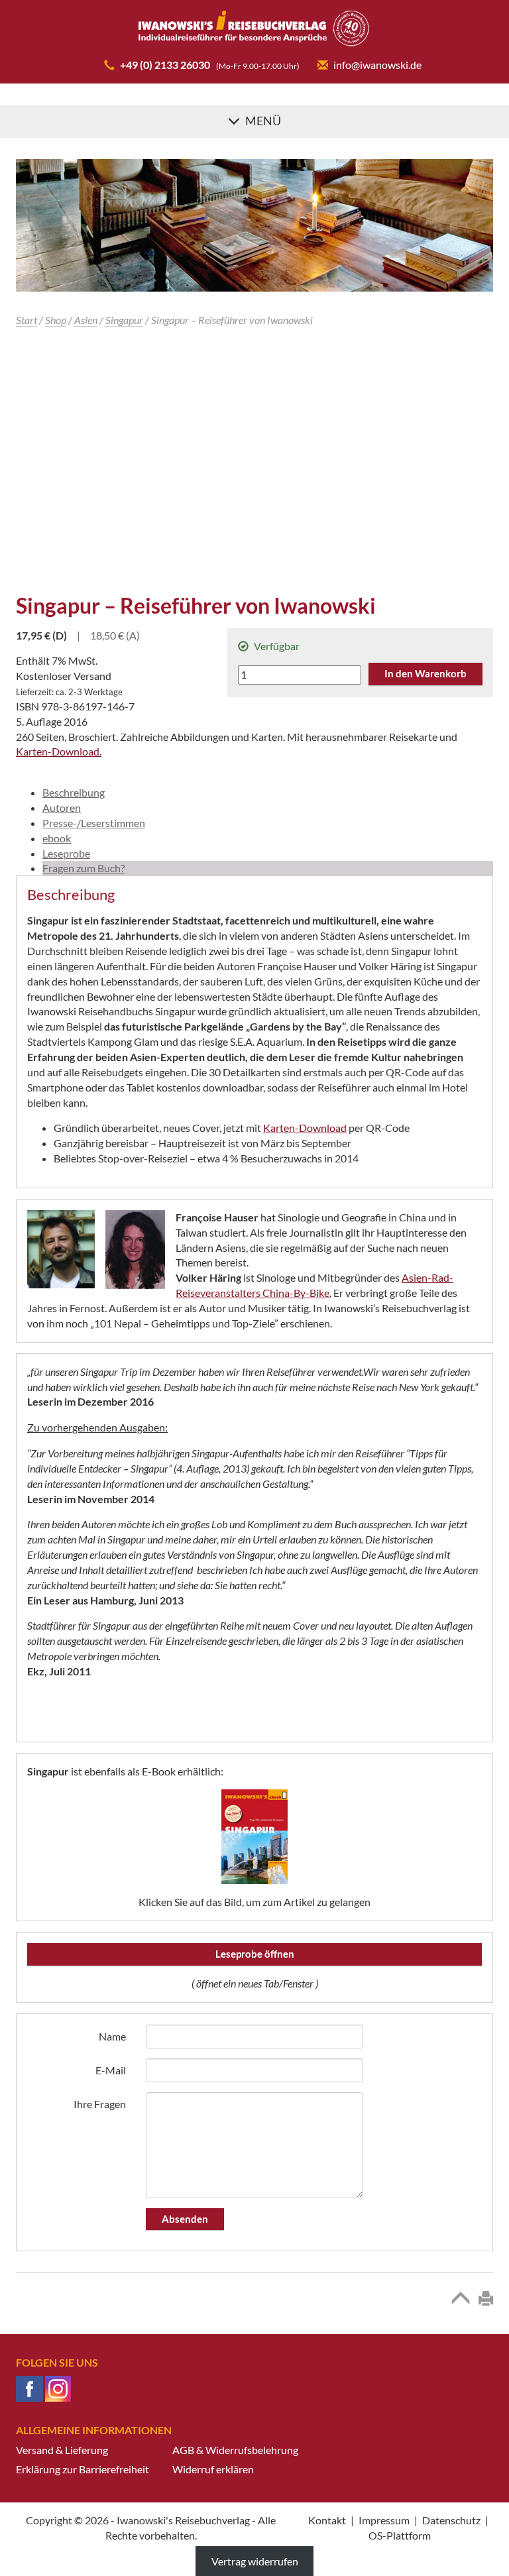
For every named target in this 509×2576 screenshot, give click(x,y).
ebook (57, 838)
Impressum (384, 2520)
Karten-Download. (59, 751)
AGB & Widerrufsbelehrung (235, 2450)
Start (27, 320)
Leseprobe (66, 853)
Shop (56, 320)
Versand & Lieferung (62, 2450)
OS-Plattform (400, 2535)
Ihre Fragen (100, 2104)
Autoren (62, 808)
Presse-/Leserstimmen (94, 823)
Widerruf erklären (213, 2469)
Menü (263, 121)
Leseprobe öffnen (255, 1954)
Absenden (185, 2219)
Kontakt (327, 2520)
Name (112, 2036)
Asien (86, 320)
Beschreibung (74, 792)
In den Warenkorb (425, 673)
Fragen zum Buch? (84, 868)
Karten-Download (305, 1128)
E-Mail (111, 2070)
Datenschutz (451, 2520)
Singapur (124, 320)
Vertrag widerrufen (255, 2561)
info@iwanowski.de (377, 65)
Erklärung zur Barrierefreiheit (83, 2469)
